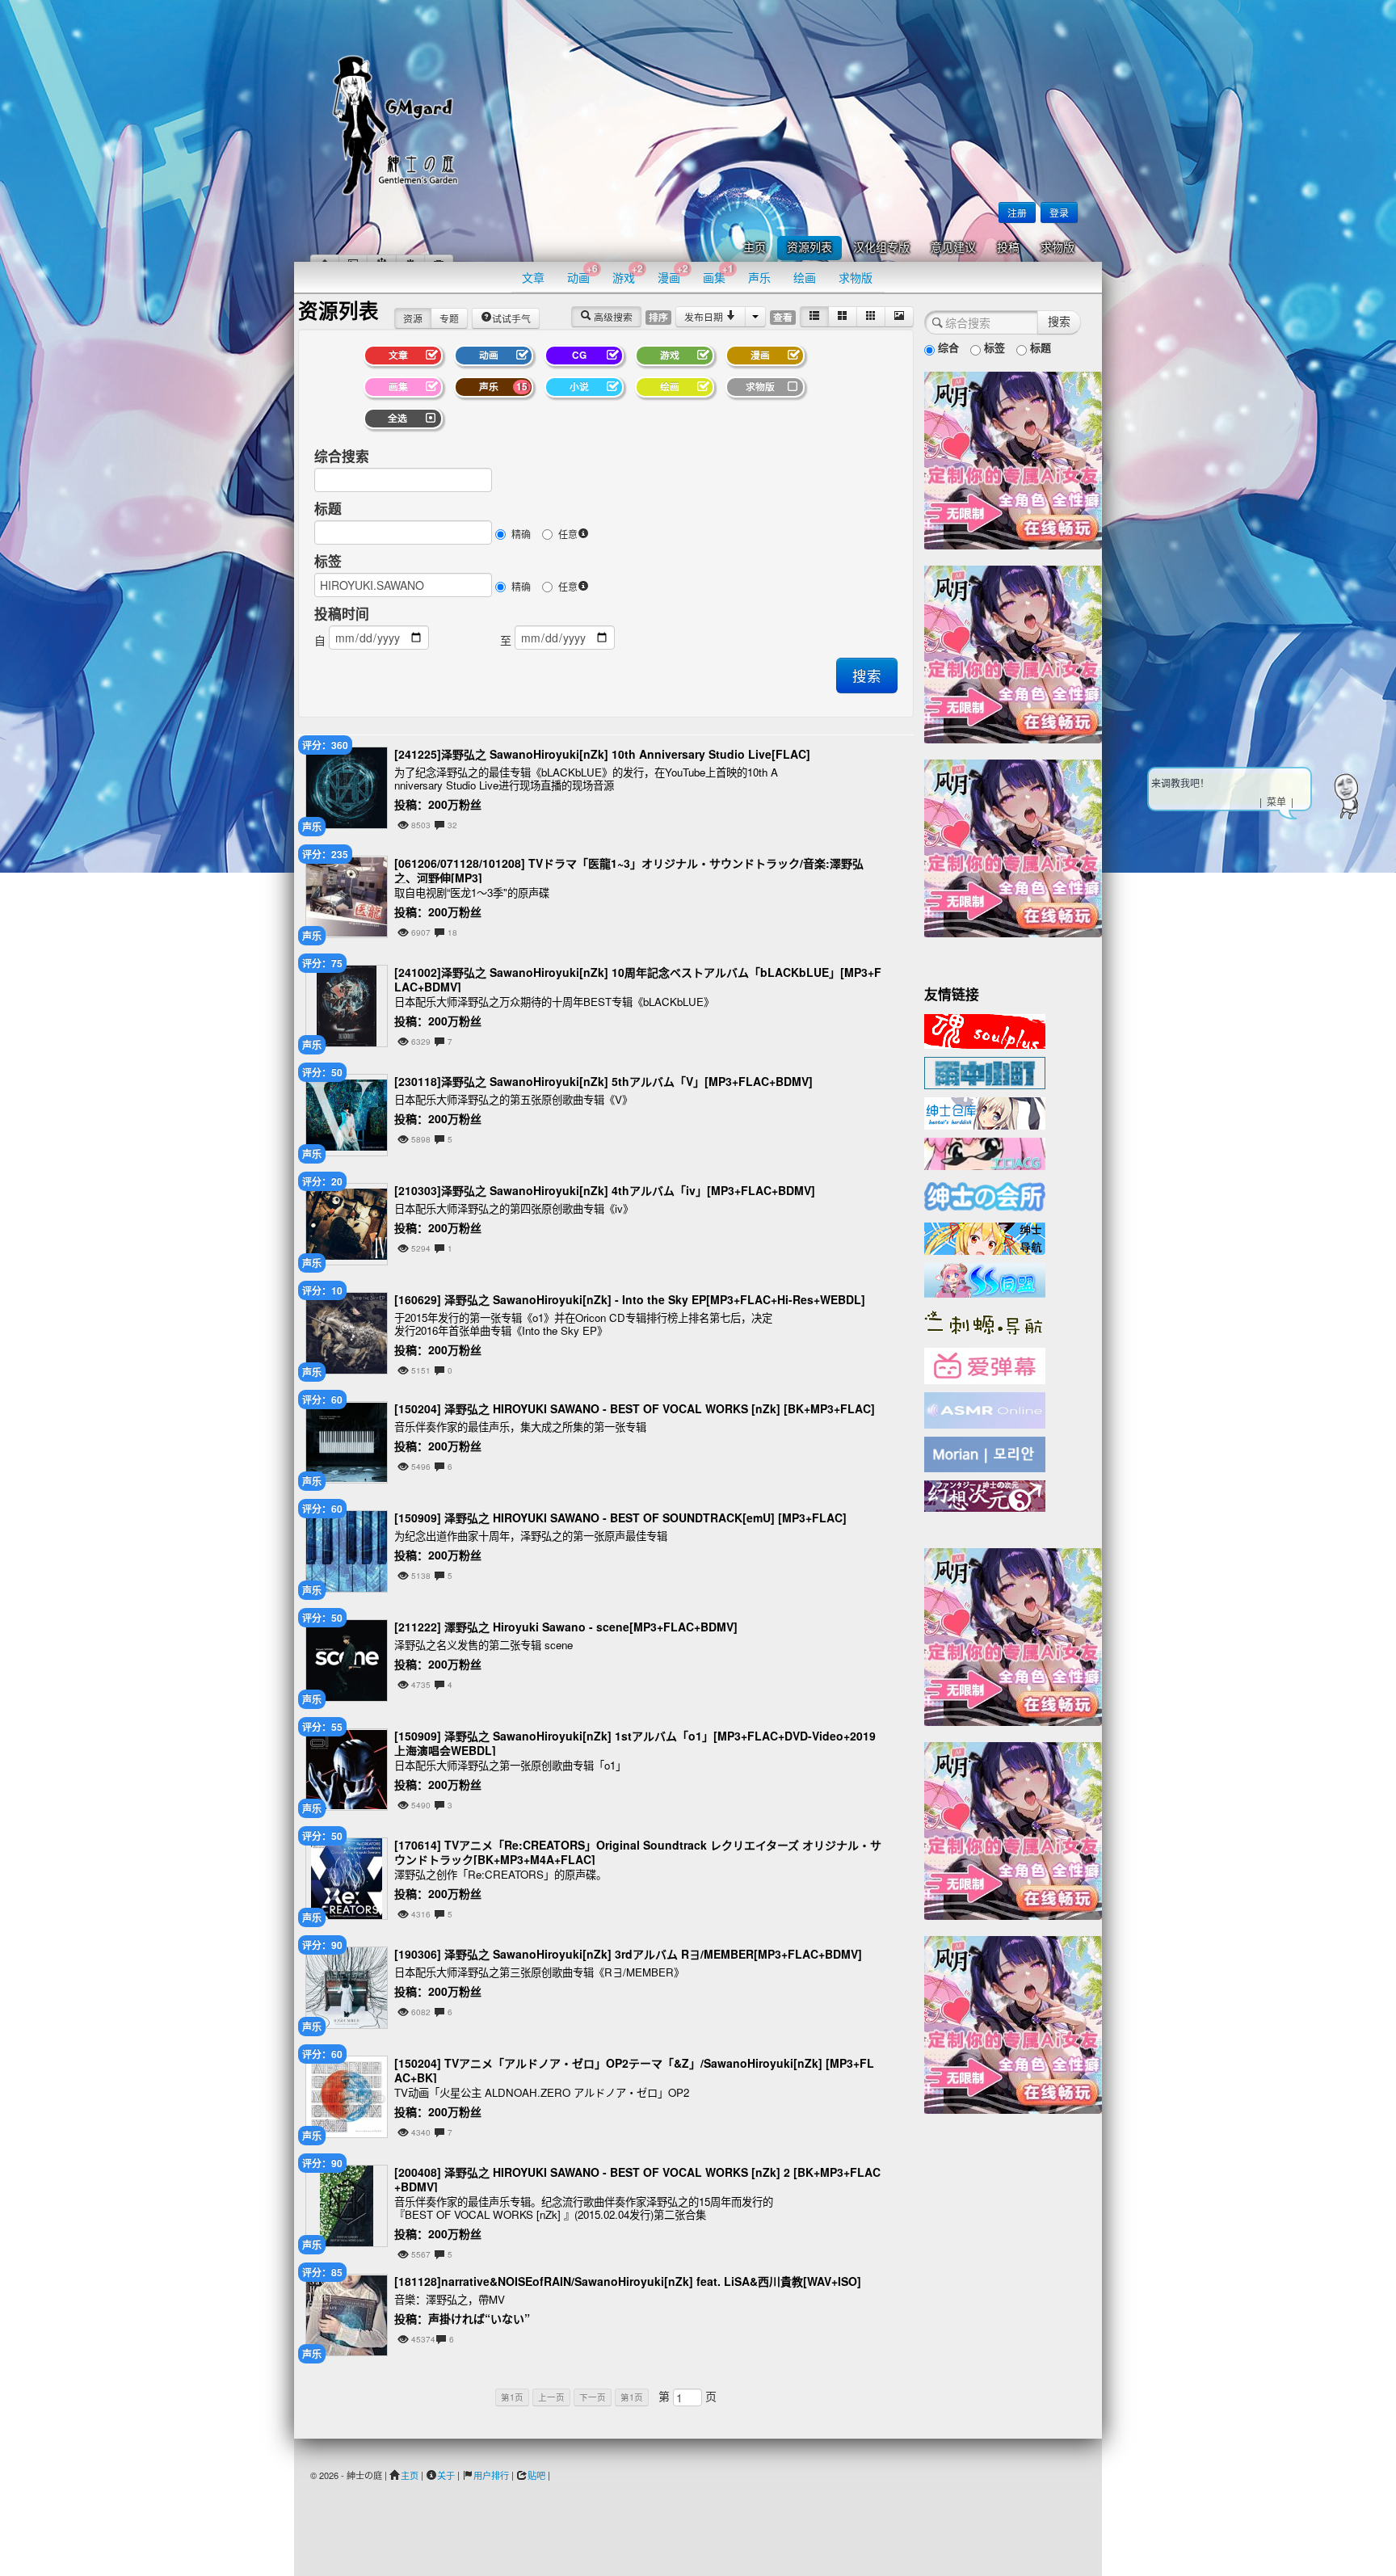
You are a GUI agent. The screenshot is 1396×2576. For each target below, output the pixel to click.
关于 (446, 2475)
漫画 (673, 274)
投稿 (1008, 248)
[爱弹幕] (985, 1365)
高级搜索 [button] (612, 316)
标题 (328, 508)
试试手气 (511, 318)
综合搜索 (342, 456)
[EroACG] (985, 1152)
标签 (328, 561)
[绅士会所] (985, 1194)
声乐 (759, 277)
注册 (1017, 212)
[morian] (985, 1453)
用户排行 (491, 2475)
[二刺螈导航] (985, 1321)
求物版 (1058, 248)
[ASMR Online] (985, 1409)
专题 (449, 318)
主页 (755, 248)
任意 (568, 534)
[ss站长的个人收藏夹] (985, 1237)
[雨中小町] (985, 1071)
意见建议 (953, 248)
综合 (947, 347)
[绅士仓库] (985, 1112)
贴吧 (536, 2475)
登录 (1059, 212)
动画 (582, 274)
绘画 (805, 277)
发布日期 (705, 316)
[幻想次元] (985, 1494)
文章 (533, 277)
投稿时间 (342, 613)
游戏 (628, 274)
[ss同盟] (985, 1278)
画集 (718, 274)
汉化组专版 (881, 248)
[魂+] (985, 1029)
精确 (521, 534)
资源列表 (809, 248)
